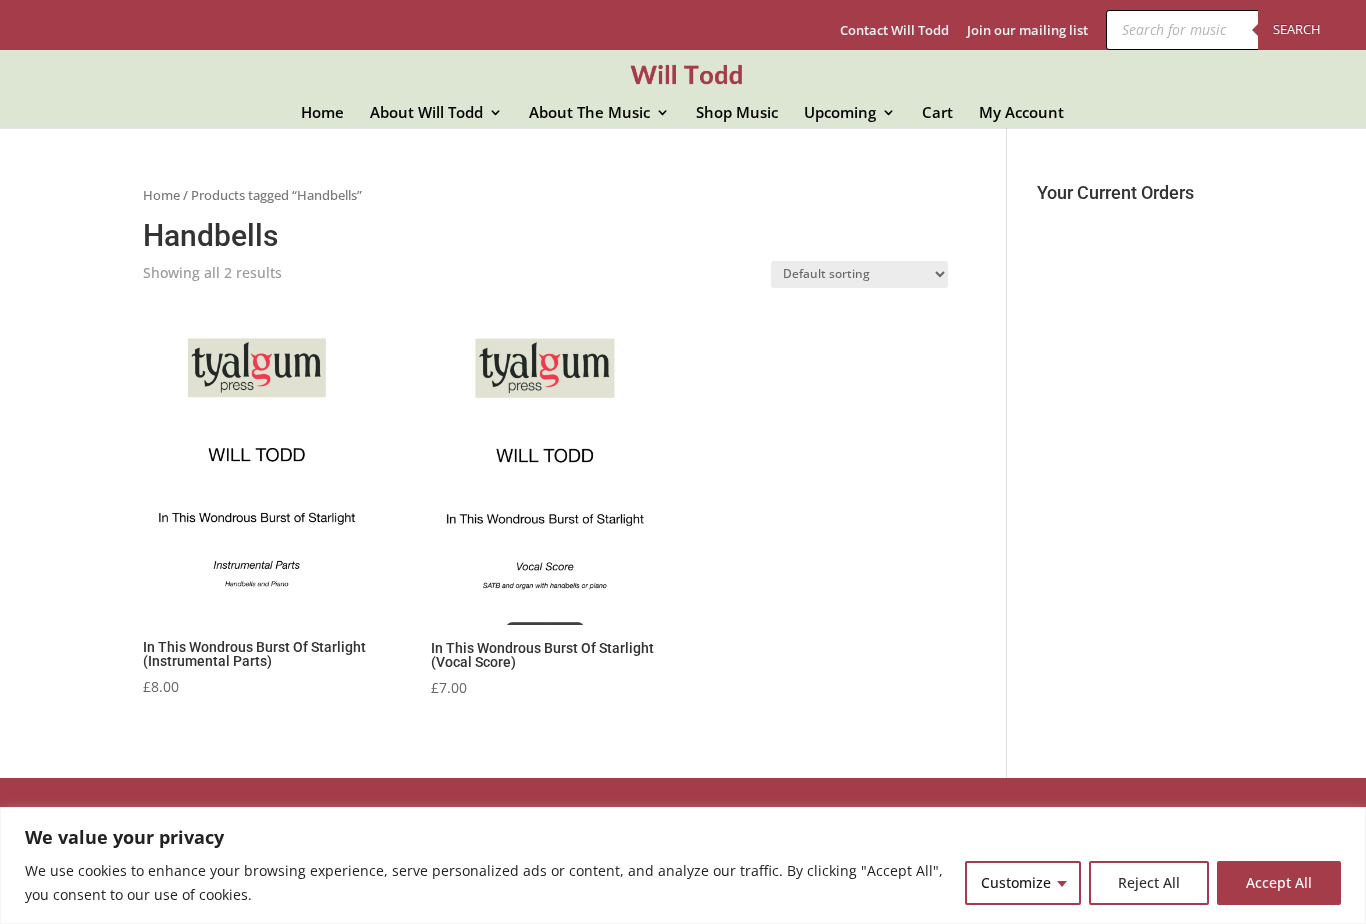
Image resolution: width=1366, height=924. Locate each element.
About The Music (589, 113)
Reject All (1149, 882)
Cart (937, 113)
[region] (683, 865)
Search (1297, 29)
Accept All (1279, 882)
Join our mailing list (1027, 31)
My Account (1021, 113)
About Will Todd (426, 113)
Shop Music (737, 113)
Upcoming (840, 113)
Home (322, 113)
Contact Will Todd (894, 31)
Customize (1016, 882)
